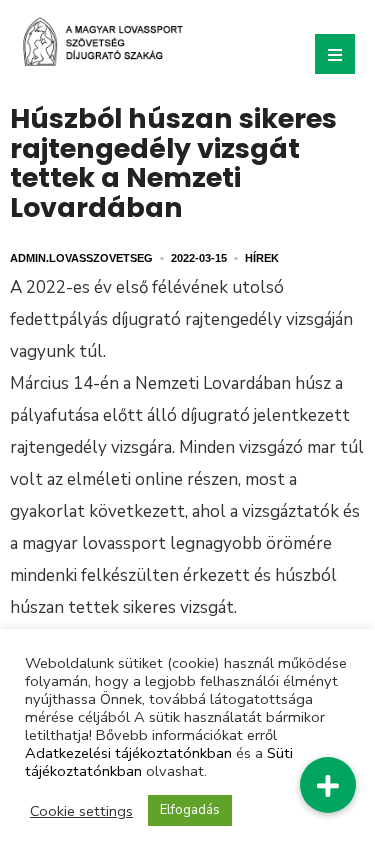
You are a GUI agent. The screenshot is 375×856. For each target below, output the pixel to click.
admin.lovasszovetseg (81, 258)
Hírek (262, 258)
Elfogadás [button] (190, 810)
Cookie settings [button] (81, 811)
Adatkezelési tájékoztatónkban (128, 753)
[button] (328, 785)
